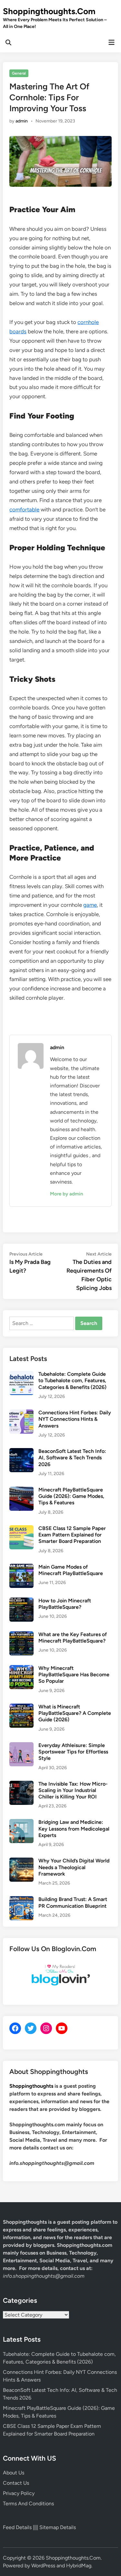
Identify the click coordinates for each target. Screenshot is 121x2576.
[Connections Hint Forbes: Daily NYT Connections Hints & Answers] (21, 1413)
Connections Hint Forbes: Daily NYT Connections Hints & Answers (75, 1419)
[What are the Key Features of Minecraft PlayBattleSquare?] (21, 1635)
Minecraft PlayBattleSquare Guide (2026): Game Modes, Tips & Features (71, 1496)
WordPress (43, 2566)
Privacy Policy (19, 2493)
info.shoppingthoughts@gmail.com (44, 2276)
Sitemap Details (58, 2527)
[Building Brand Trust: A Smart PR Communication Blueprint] (21, 1900)
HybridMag (79, 2566)
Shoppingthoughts (31, 2086)
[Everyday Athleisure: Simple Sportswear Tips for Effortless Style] (21, 1746)
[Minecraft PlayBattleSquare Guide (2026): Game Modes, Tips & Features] (21, 1490)
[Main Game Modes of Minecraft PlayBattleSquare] (21, 1567)
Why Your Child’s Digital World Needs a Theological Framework (74, 1867)
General (19, 73)
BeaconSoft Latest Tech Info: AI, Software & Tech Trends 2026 (72, 1458)
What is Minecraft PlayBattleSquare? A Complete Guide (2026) (75, 1713)
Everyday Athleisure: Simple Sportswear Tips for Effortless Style (73, 1752)
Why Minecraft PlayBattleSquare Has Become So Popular (74, 1675)
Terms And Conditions (28, 2504)
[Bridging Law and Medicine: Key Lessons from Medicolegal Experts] (21, 1823)
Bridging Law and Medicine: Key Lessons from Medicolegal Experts (74, 1829)
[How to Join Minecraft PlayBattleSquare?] (21, 1601)
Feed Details (17, 2527)
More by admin (66, 1194)
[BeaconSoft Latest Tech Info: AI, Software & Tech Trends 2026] (21, 1452)
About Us (14, 2473)
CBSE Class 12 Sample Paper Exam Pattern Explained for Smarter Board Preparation (72, 1535)
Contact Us (16, 2483)
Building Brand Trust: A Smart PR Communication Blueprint (73, 1902)
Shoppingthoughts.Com (49, 11)
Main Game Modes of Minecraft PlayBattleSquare (71, 1570)
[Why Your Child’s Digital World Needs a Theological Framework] (21, 1861)
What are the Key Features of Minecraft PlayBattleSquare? (73, 1638)
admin (22, 121)
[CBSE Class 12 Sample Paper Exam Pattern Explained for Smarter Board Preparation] (21, 1529)
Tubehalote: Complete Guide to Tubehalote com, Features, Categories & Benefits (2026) (72, 1381)
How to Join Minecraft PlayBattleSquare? (65, 1604)
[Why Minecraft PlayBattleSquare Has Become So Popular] (21, 1669)
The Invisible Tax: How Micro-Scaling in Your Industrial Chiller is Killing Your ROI (73, 1790)
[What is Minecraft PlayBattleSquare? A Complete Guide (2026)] (21, 1707)
